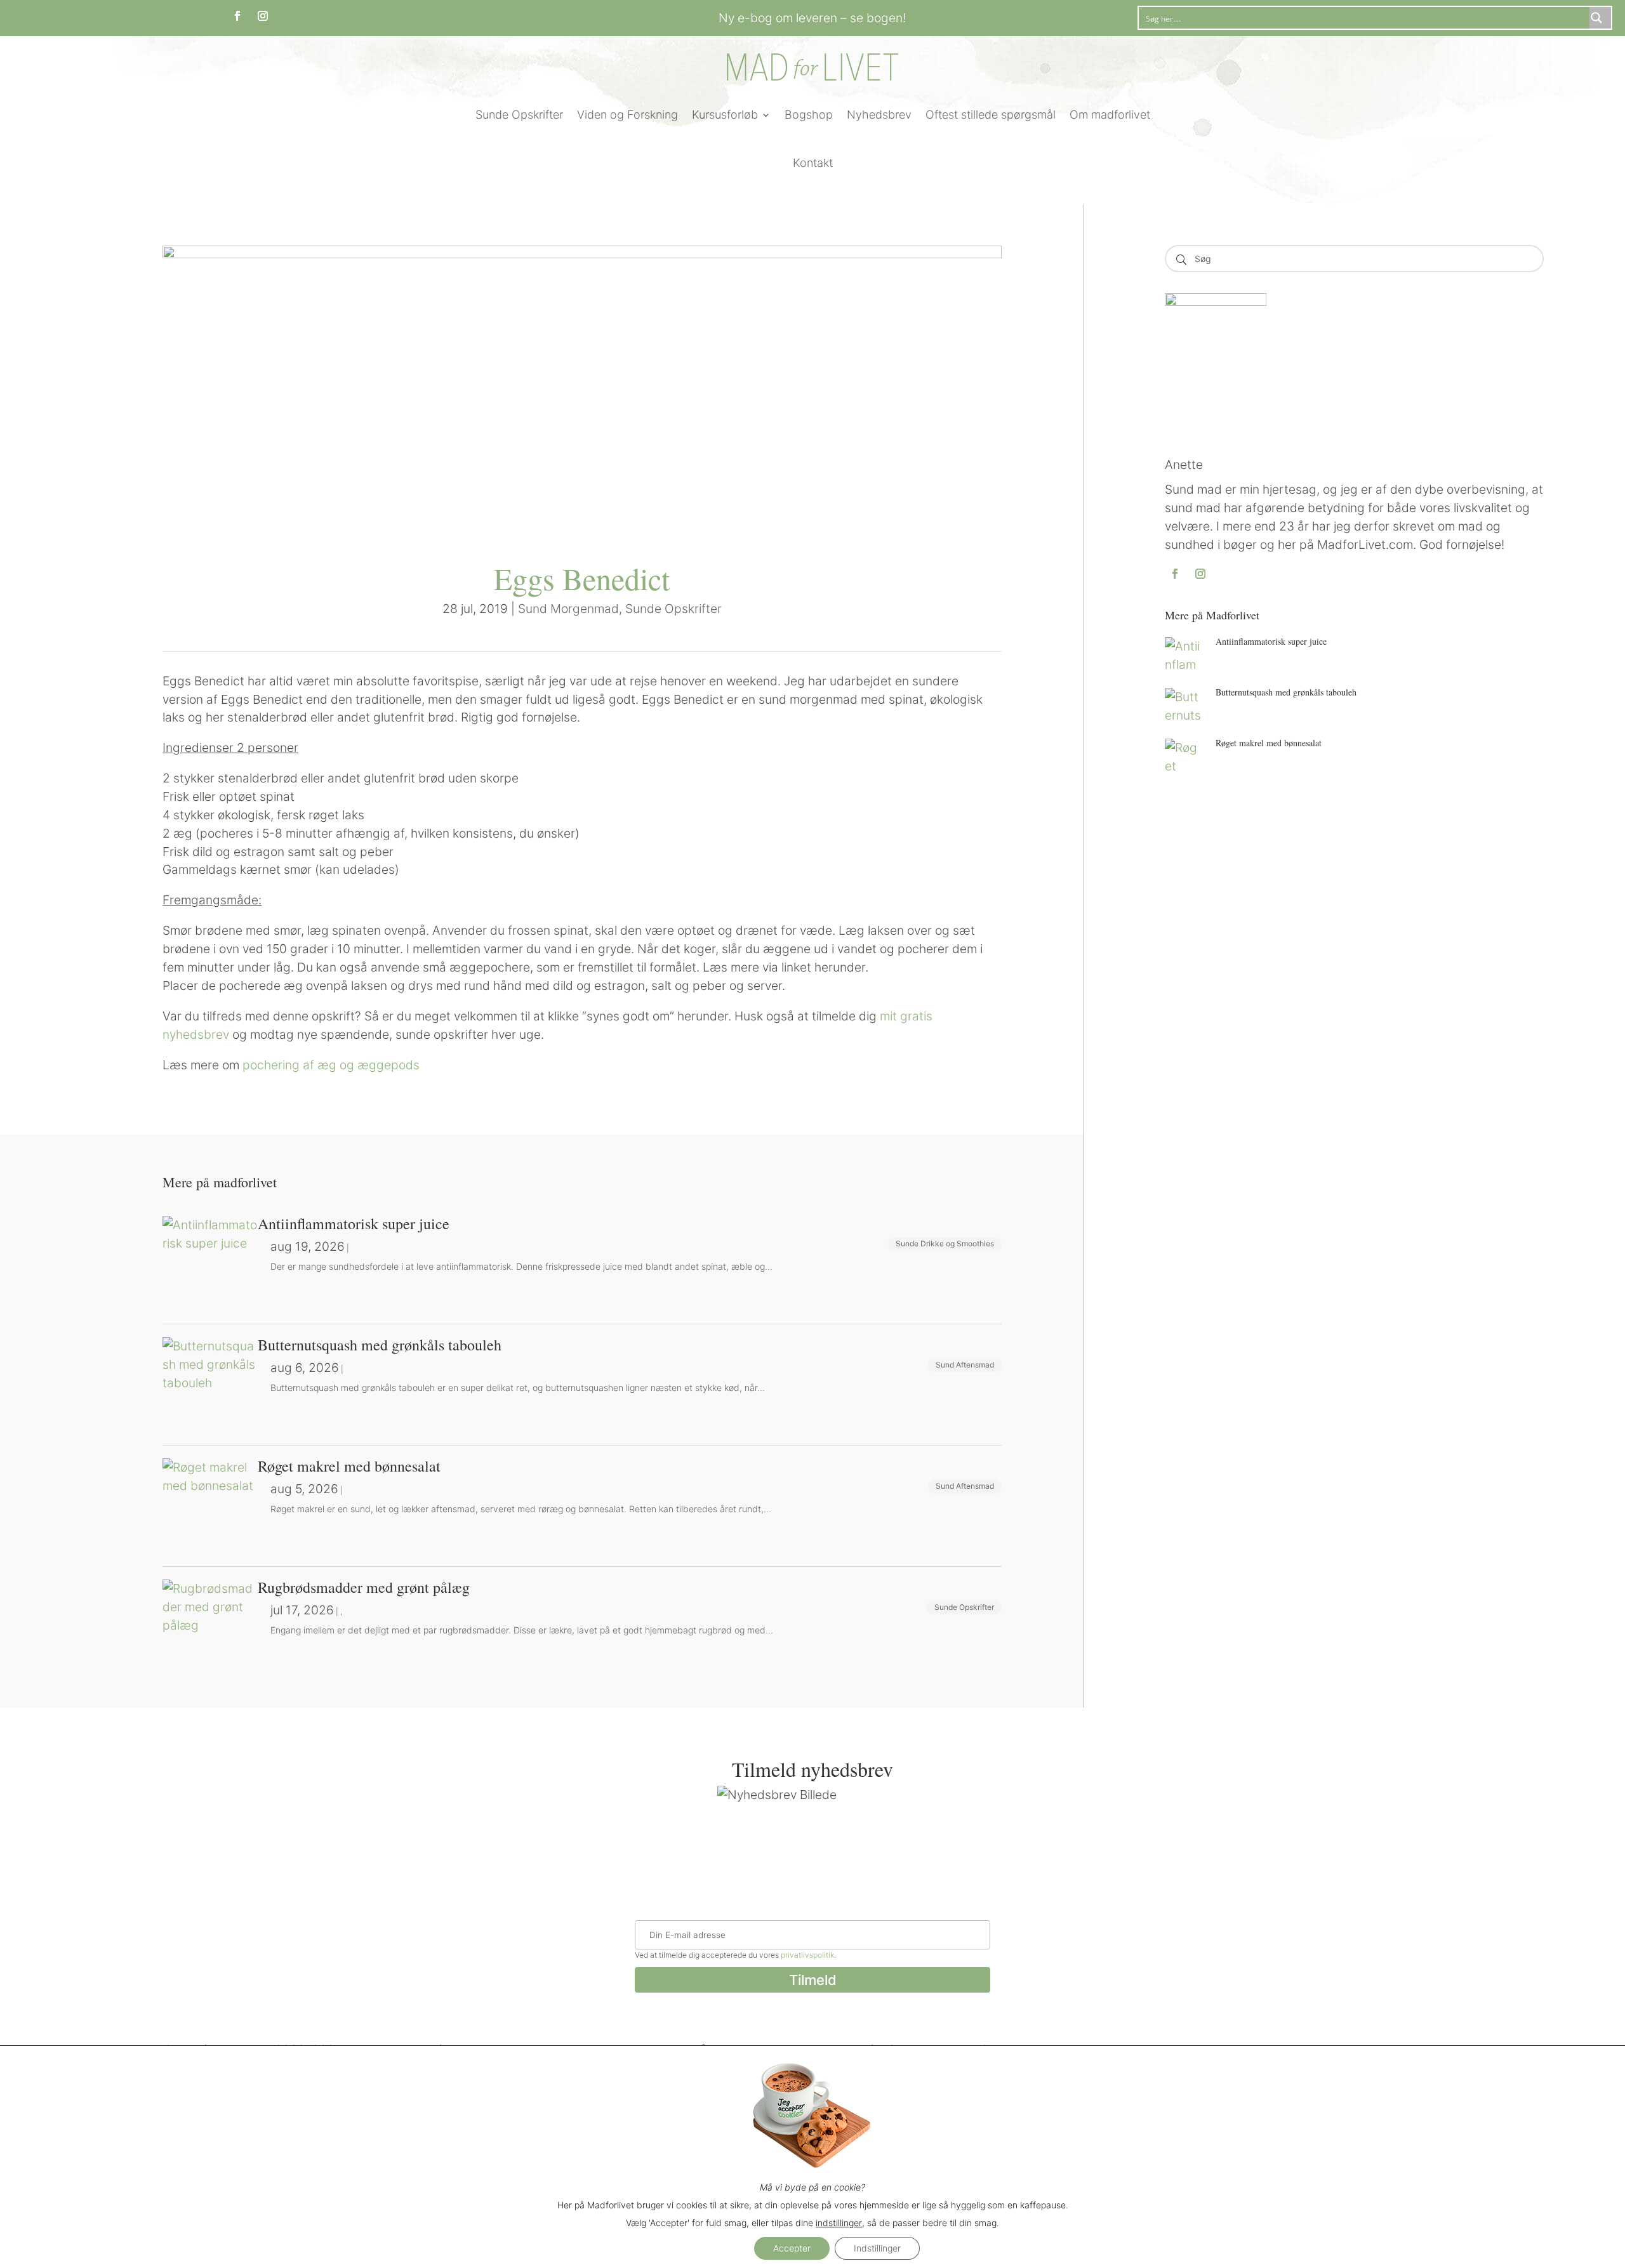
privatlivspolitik (807, 1955)
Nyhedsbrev (879, 115)
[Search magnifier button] (1600, 18)
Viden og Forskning (627, 115)
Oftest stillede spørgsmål (991, 115)
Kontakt (813, 163)
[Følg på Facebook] (237, 16)
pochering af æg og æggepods (331, 1065)
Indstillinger (877, 2248)
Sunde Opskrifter (519, 115)
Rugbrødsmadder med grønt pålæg (364, 1587)
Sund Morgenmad (568, 609)
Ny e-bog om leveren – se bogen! (812, 18)
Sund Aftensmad (965, 1365)
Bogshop (809, 115)
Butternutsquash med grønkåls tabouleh (1286, 692)
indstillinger (839, 2223)
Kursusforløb (725, 115)
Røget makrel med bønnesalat (1269, 743)
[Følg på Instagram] (263, 16)
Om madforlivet (1110, 115)
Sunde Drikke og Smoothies (945, 1243)
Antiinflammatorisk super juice (1271, 641)
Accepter (792, 2248)
